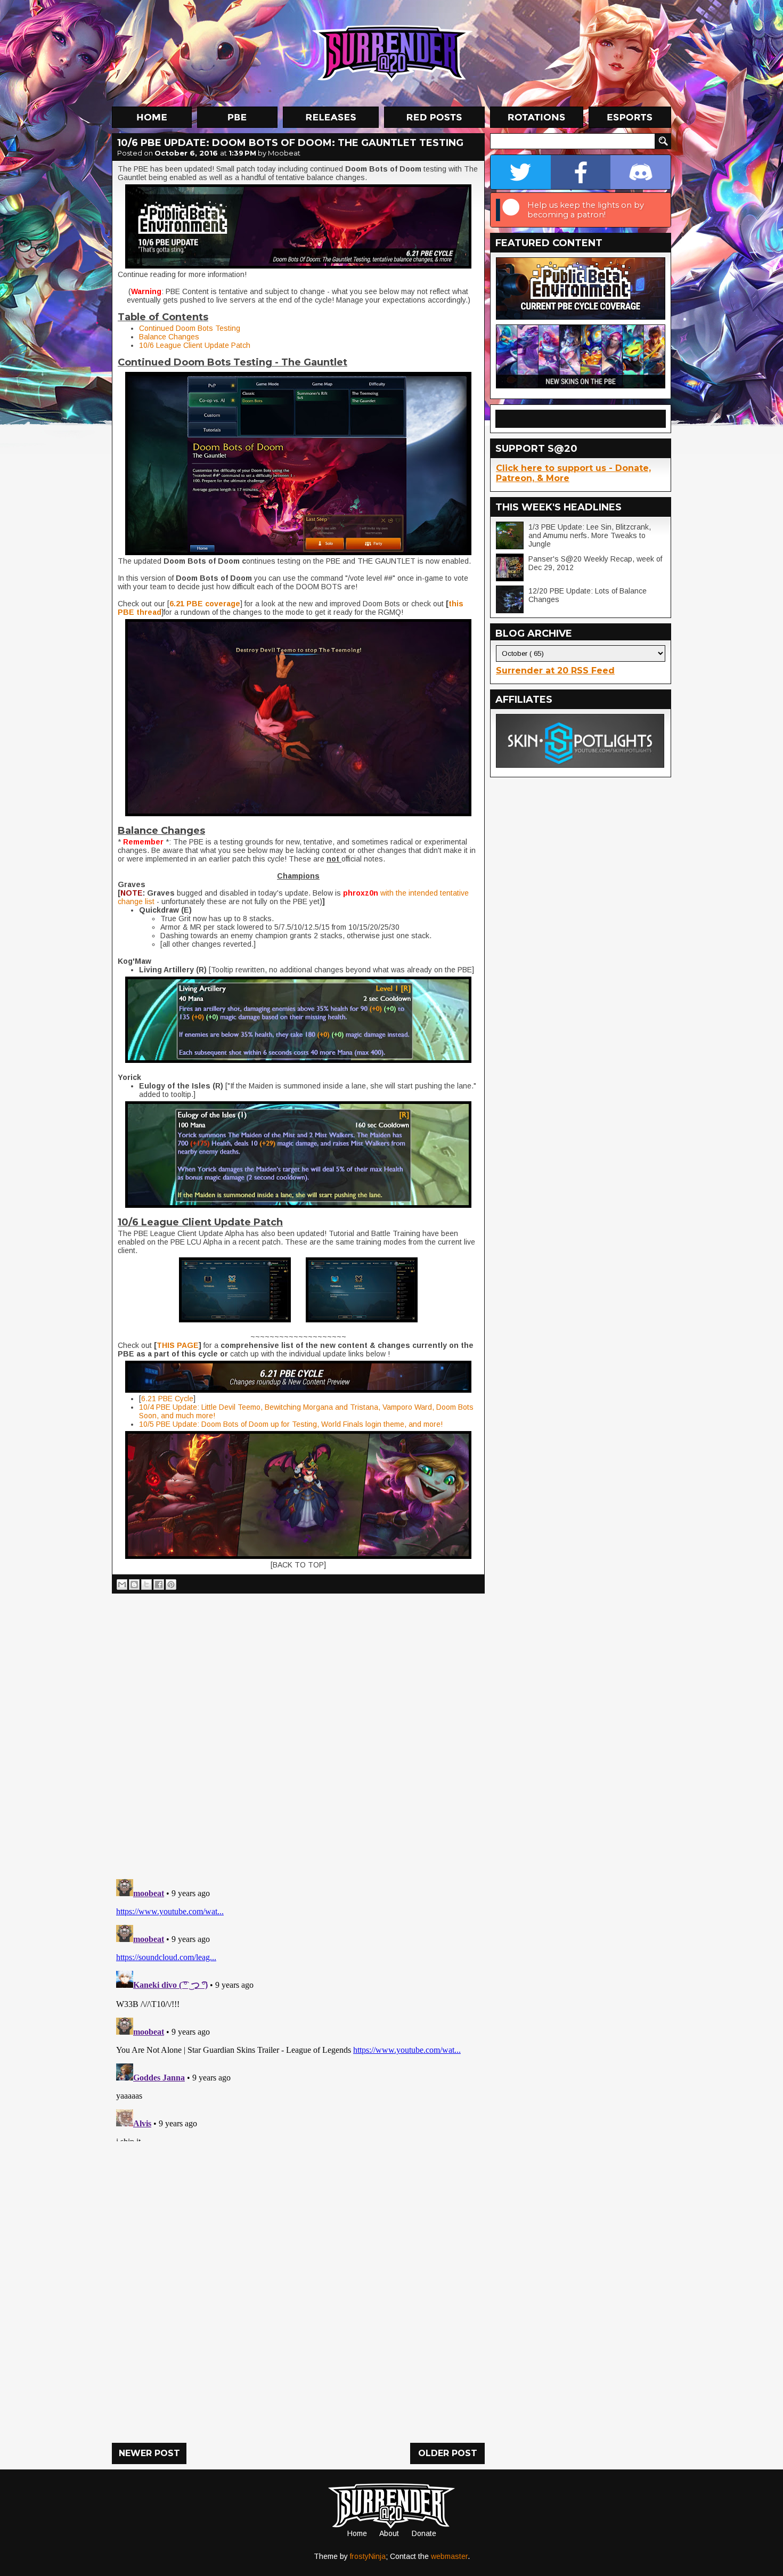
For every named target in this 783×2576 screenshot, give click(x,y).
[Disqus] (298, 2008)
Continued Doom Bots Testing (190, 328)
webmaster (449, 2556)
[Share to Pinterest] (171, 1584)
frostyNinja (368, 2556)
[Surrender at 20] (393, 53)
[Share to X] (146, 1584)
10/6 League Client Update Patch (195, 345)
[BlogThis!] (134, 1584)
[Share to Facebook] (159, 1584)
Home (357, 2533)
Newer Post (149, 2453)
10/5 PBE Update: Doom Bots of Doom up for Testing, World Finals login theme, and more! (291, 1424)
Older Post (448, 2453)
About (389, 2533)
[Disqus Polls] (298, 1732)
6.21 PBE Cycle (167, 1399)
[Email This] (122, 1584)
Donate (424, 2533)
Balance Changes (169, 337)
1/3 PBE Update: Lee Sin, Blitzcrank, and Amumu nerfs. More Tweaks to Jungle (590, 535)
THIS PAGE (178, 1345)
